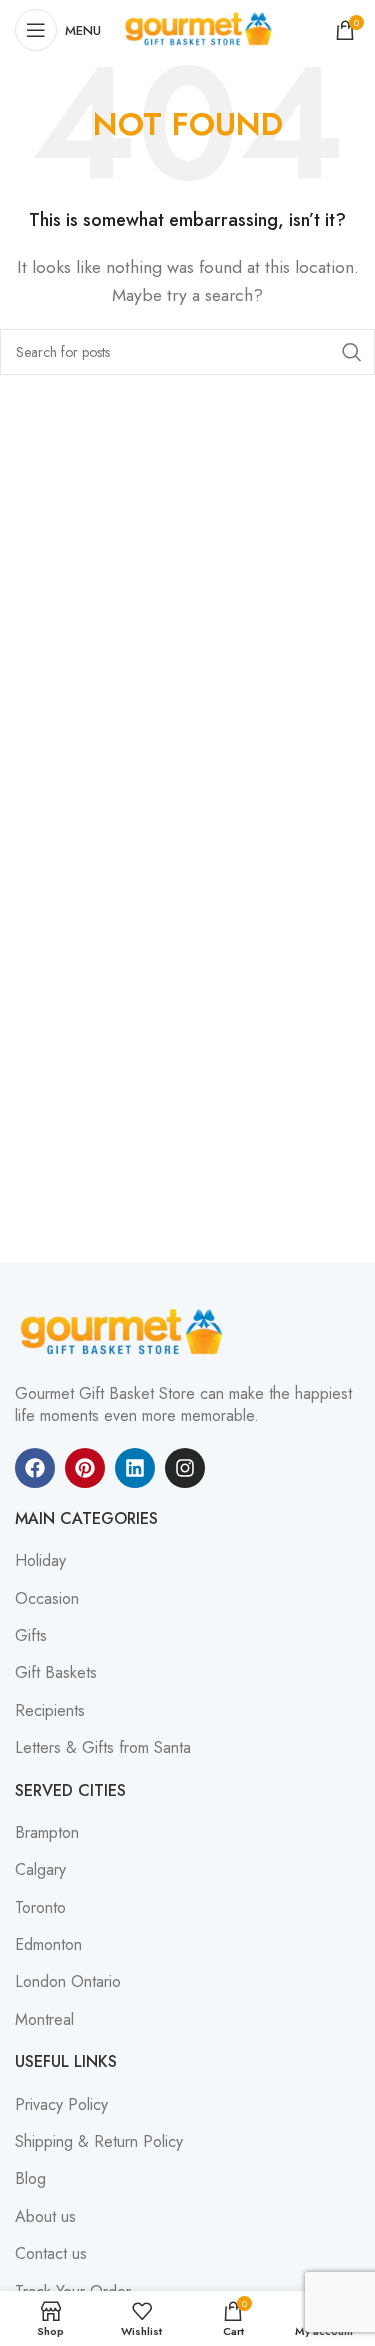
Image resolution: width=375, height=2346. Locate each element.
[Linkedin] (135, 1468)
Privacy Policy (61, 2105)
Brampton (47, 1833)
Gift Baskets (56, 1673)
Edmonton (48, 1945)
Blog (30, 2179)
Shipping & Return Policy (99, 2142)
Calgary (40, 1870)
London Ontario (68, 1982)
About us (45, 2217)
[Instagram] (185, 1468)
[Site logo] (201, 28)
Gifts (31, 1636)
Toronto (40, 1908)
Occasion (47, 1599)
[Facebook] (35, 1468)
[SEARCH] (352, 352)
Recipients (50, 1711)
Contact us (51, 2254)
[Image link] (125, 1331)
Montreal (44, 2020)
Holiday (40, 1561)
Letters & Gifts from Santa (103, 1748)
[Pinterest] (85, 1468)
